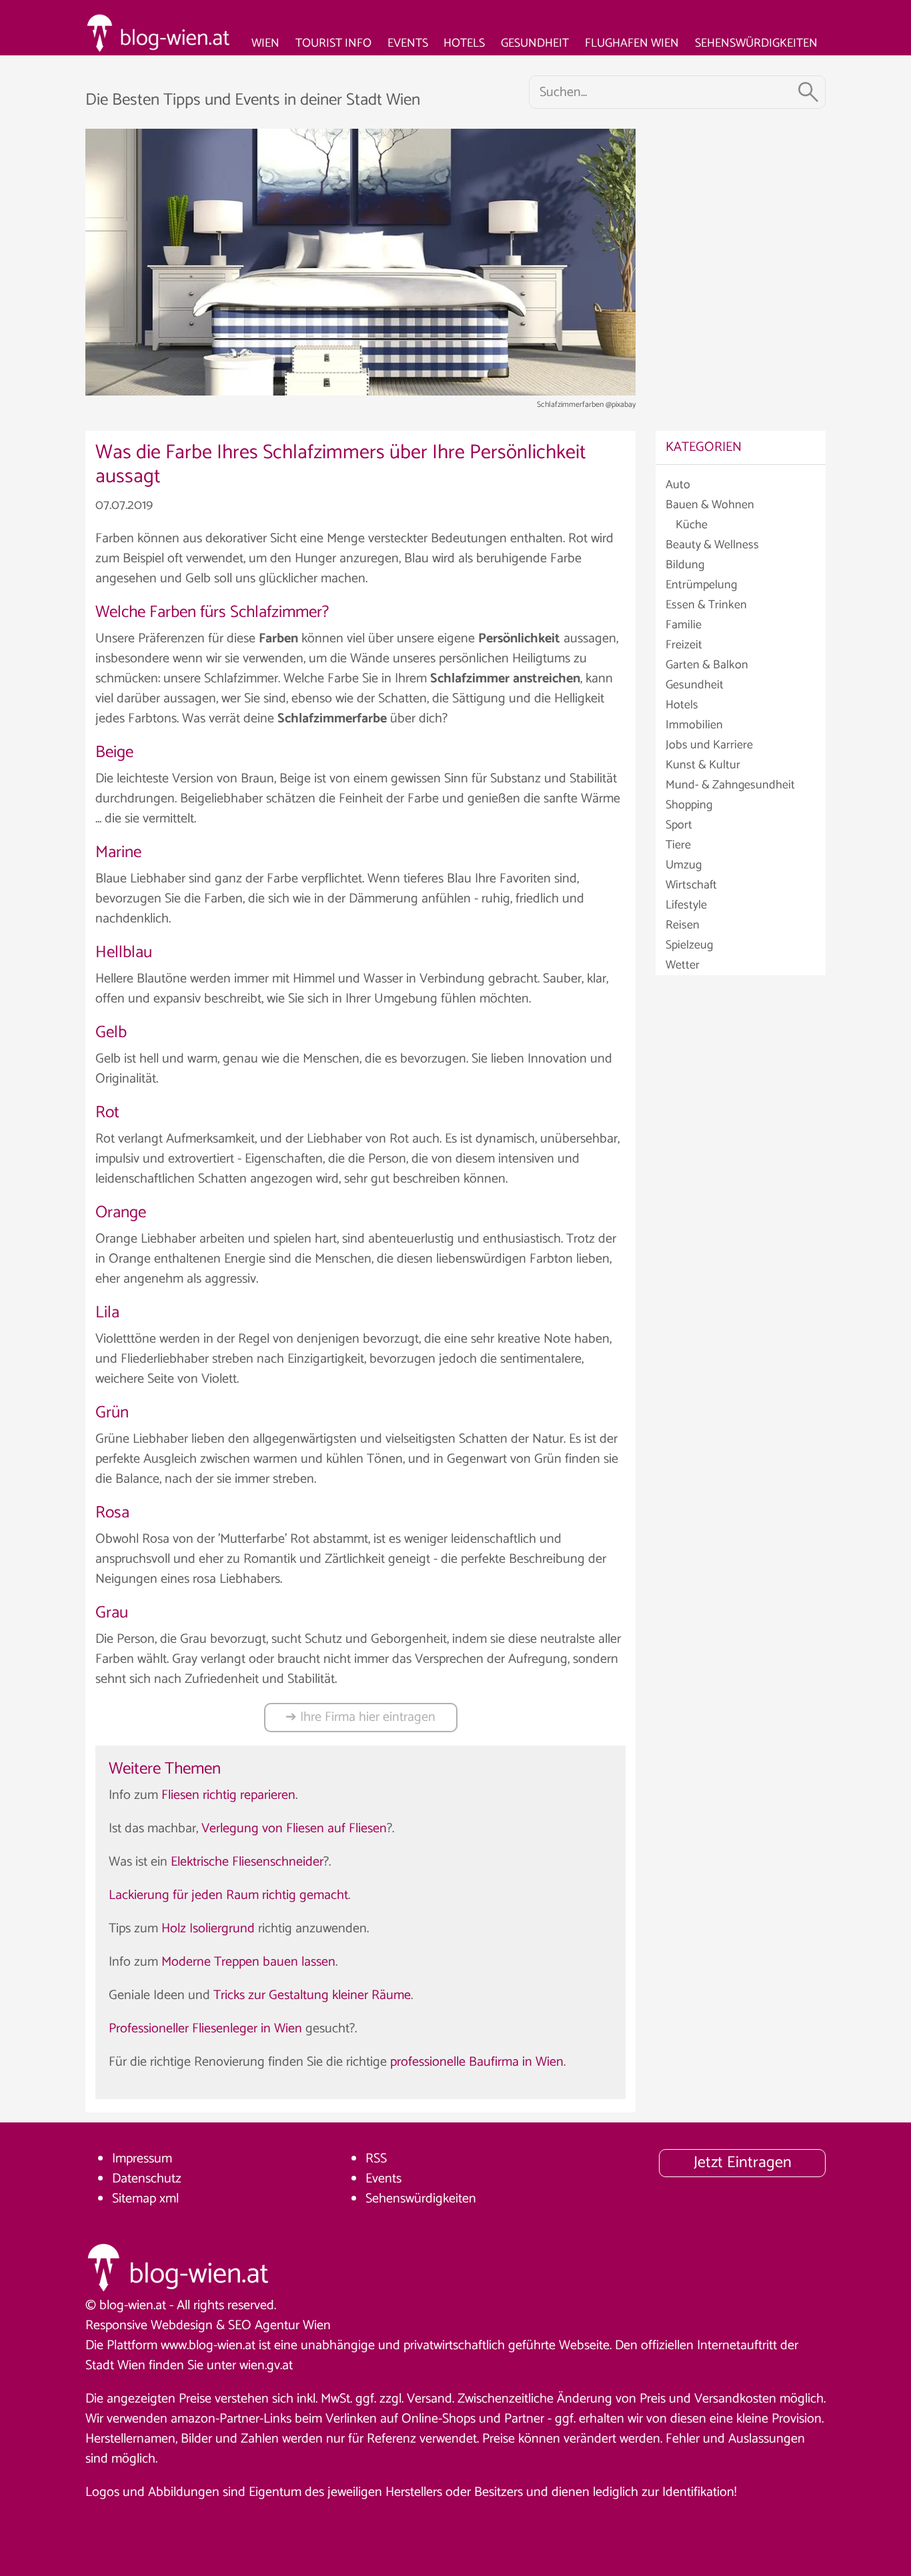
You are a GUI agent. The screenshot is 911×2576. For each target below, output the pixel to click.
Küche (692, 525)
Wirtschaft (691, 885)
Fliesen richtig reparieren (228, 1795)
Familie (684, 625)
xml (169, 2199)
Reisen (683, 925)
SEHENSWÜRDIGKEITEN (756, 43)
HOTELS (464, 43)
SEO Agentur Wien (279, 2326)
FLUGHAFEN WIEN (632, 43)
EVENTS (408, 43)
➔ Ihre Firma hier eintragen (360, 1717)
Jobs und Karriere (709, 745)
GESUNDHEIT (535, 43)
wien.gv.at (266, 2366)
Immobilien (694, 725)
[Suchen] (808, 92)
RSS (376, 2159)
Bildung (685, 565)
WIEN (265, 43)
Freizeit (684, 645)
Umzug (684, 865)
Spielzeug (689, 945)
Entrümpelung (701, 585)
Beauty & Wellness (712, 545)
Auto (678, 485)
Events (383, 2179)
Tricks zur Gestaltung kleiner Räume (312, 1995)
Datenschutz (147, 2179)
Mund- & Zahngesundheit (730, 785)
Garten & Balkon (707, 665)
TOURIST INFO (333, 43)
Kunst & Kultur (703, 765)
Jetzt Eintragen (743, 2163)
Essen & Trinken (706, 605)
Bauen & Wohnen (710, 505)
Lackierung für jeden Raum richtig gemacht (228, 1895)
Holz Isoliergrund (208, 1929)
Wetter (683, 965)
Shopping (689, 805)
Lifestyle (686, 905)
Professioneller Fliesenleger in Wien (205, 2029)
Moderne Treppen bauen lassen (248, 1962)
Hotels (682, 705)
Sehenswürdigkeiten (421, 2199)
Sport (679, 825)
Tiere (678, 845)
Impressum (142, 2159)
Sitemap (134, 2199)
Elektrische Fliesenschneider (247, 1862)
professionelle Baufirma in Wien (477, 2062)
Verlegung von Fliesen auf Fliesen (294, 1829)
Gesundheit (695, 685)
